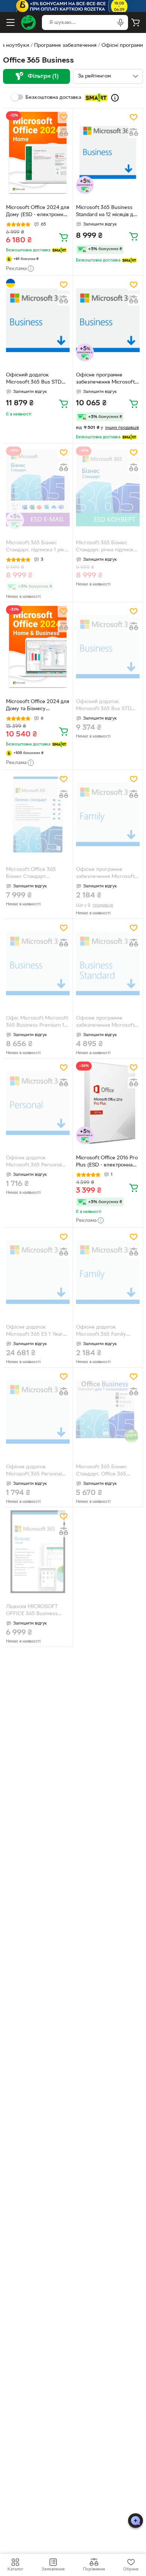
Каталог (15, 2569)
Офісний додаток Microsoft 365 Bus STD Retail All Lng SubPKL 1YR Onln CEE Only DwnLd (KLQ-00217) (107, 706)
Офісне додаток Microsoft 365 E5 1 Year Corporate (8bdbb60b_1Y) (37, 1332)
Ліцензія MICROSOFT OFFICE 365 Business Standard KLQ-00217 (32, 1611)
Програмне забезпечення (65, 46)
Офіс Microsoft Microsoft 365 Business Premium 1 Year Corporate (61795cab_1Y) (37, 1023)
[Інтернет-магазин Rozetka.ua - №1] (28, 22)
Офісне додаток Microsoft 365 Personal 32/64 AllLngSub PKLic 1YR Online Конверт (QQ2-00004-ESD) (34, 1471)
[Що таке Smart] (115, 98)
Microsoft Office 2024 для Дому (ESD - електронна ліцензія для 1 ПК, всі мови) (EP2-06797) (38, 212)
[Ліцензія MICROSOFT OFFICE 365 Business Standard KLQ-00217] (38, 1552)
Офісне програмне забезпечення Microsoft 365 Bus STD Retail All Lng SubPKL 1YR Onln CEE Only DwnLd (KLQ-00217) (107, 379)
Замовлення (53, 2569)
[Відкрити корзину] (136, 22)
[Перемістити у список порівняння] (64, 132)
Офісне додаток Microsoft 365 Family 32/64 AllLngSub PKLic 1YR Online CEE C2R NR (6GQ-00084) (105, 1332)
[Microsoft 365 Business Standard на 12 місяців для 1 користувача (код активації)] (108, 153)
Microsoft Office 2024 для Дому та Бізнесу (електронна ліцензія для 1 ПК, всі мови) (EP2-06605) (38, 706)
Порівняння (94, 2569)
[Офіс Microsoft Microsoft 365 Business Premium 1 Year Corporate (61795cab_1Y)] (38, 963)
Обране (131, 2569)
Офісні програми (122, 46)
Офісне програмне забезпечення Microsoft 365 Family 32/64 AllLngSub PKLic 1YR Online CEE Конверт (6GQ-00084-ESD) (105, 874)
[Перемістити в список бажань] (64, 117)
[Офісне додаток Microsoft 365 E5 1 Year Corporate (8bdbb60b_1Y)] (38, 1272)
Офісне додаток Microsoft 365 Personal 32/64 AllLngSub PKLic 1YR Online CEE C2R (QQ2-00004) (34, 1162)
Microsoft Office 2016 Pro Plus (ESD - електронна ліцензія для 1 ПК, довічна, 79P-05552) (107, 1162)
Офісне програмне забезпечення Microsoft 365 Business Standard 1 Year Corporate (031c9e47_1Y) (105, 1023)
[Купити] (64, 237)
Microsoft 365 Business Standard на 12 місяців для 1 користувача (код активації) (107, 212)
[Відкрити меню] (10, 22)
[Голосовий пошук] (121, 22)
